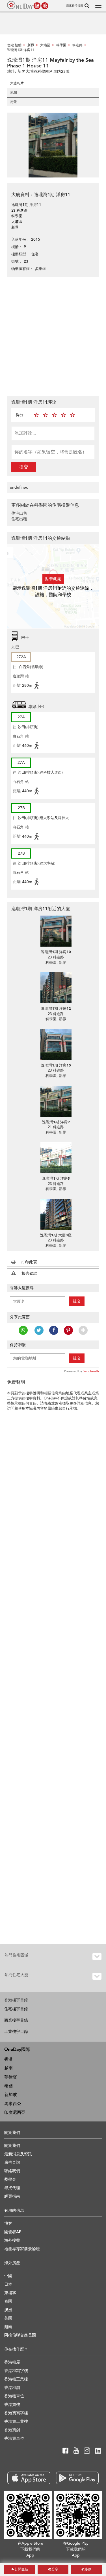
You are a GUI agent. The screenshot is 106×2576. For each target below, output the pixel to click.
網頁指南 (12, 2196)
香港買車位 (14, 2438)
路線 (87, 2569)
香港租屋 (12, 2362)
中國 (8, 2276)
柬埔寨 (10, 2293)
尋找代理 (12, 2188)
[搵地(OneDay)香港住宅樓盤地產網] (28, 5)
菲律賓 (11, 2077)
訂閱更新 (21, 2569)
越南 (8, 2068)
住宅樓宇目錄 (16, 2009)
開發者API (13, 2232)
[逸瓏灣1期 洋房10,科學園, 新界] (56, 931)
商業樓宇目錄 (16, 2020)
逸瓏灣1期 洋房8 (56, 1179)
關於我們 (12, 2146)
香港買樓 (12, 2405)
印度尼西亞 (15, 2112)
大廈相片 (17, 83)
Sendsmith (91, 1371)
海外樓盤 (12, 2240)
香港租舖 (12, 2388)
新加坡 (11, 2095)
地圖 (14, 93)
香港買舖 (12, 2430)
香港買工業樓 (16, 2422)
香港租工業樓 (16, 2379)
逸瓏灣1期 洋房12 (56, 1009)
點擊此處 (53, 579)
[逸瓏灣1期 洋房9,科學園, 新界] (56, 1101)
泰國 (8, 2086)
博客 (8, 2223)
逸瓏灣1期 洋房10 (56, 952)
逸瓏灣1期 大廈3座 (56, 1235)
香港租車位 (14, 2396)
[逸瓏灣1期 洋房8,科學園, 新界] (56, 1158)
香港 (8, 2059)
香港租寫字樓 (16, 2371)
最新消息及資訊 (18, 2154)
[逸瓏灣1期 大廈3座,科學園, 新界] (56, 1214)
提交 (24, 467)
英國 (8, 2318)
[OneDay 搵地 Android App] (77, 2478)
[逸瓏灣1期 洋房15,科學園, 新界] (56, 1045)
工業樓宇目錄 (16, 2032)
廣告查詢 (12, 2163)
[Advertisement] (53, 336)
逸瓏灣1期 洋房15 (56, 1065)
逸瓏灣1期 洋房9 (56, 1122)
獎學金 (10, 2179)
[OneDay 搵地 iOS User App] (29, 2478)
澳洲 (8, 2310)
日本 (8, 2284)
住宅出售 (19, 513)
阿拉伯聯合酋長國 (20, 2335)
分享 (54, 2569)
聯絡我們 (12, 2171)
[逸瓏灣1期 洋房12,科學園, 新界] (56, 988)
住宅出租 (19, 519)
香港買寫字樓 (16, 2413)
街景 (14, 102)
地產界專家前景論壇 (22, 2249)
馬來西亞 (13, 2104)
